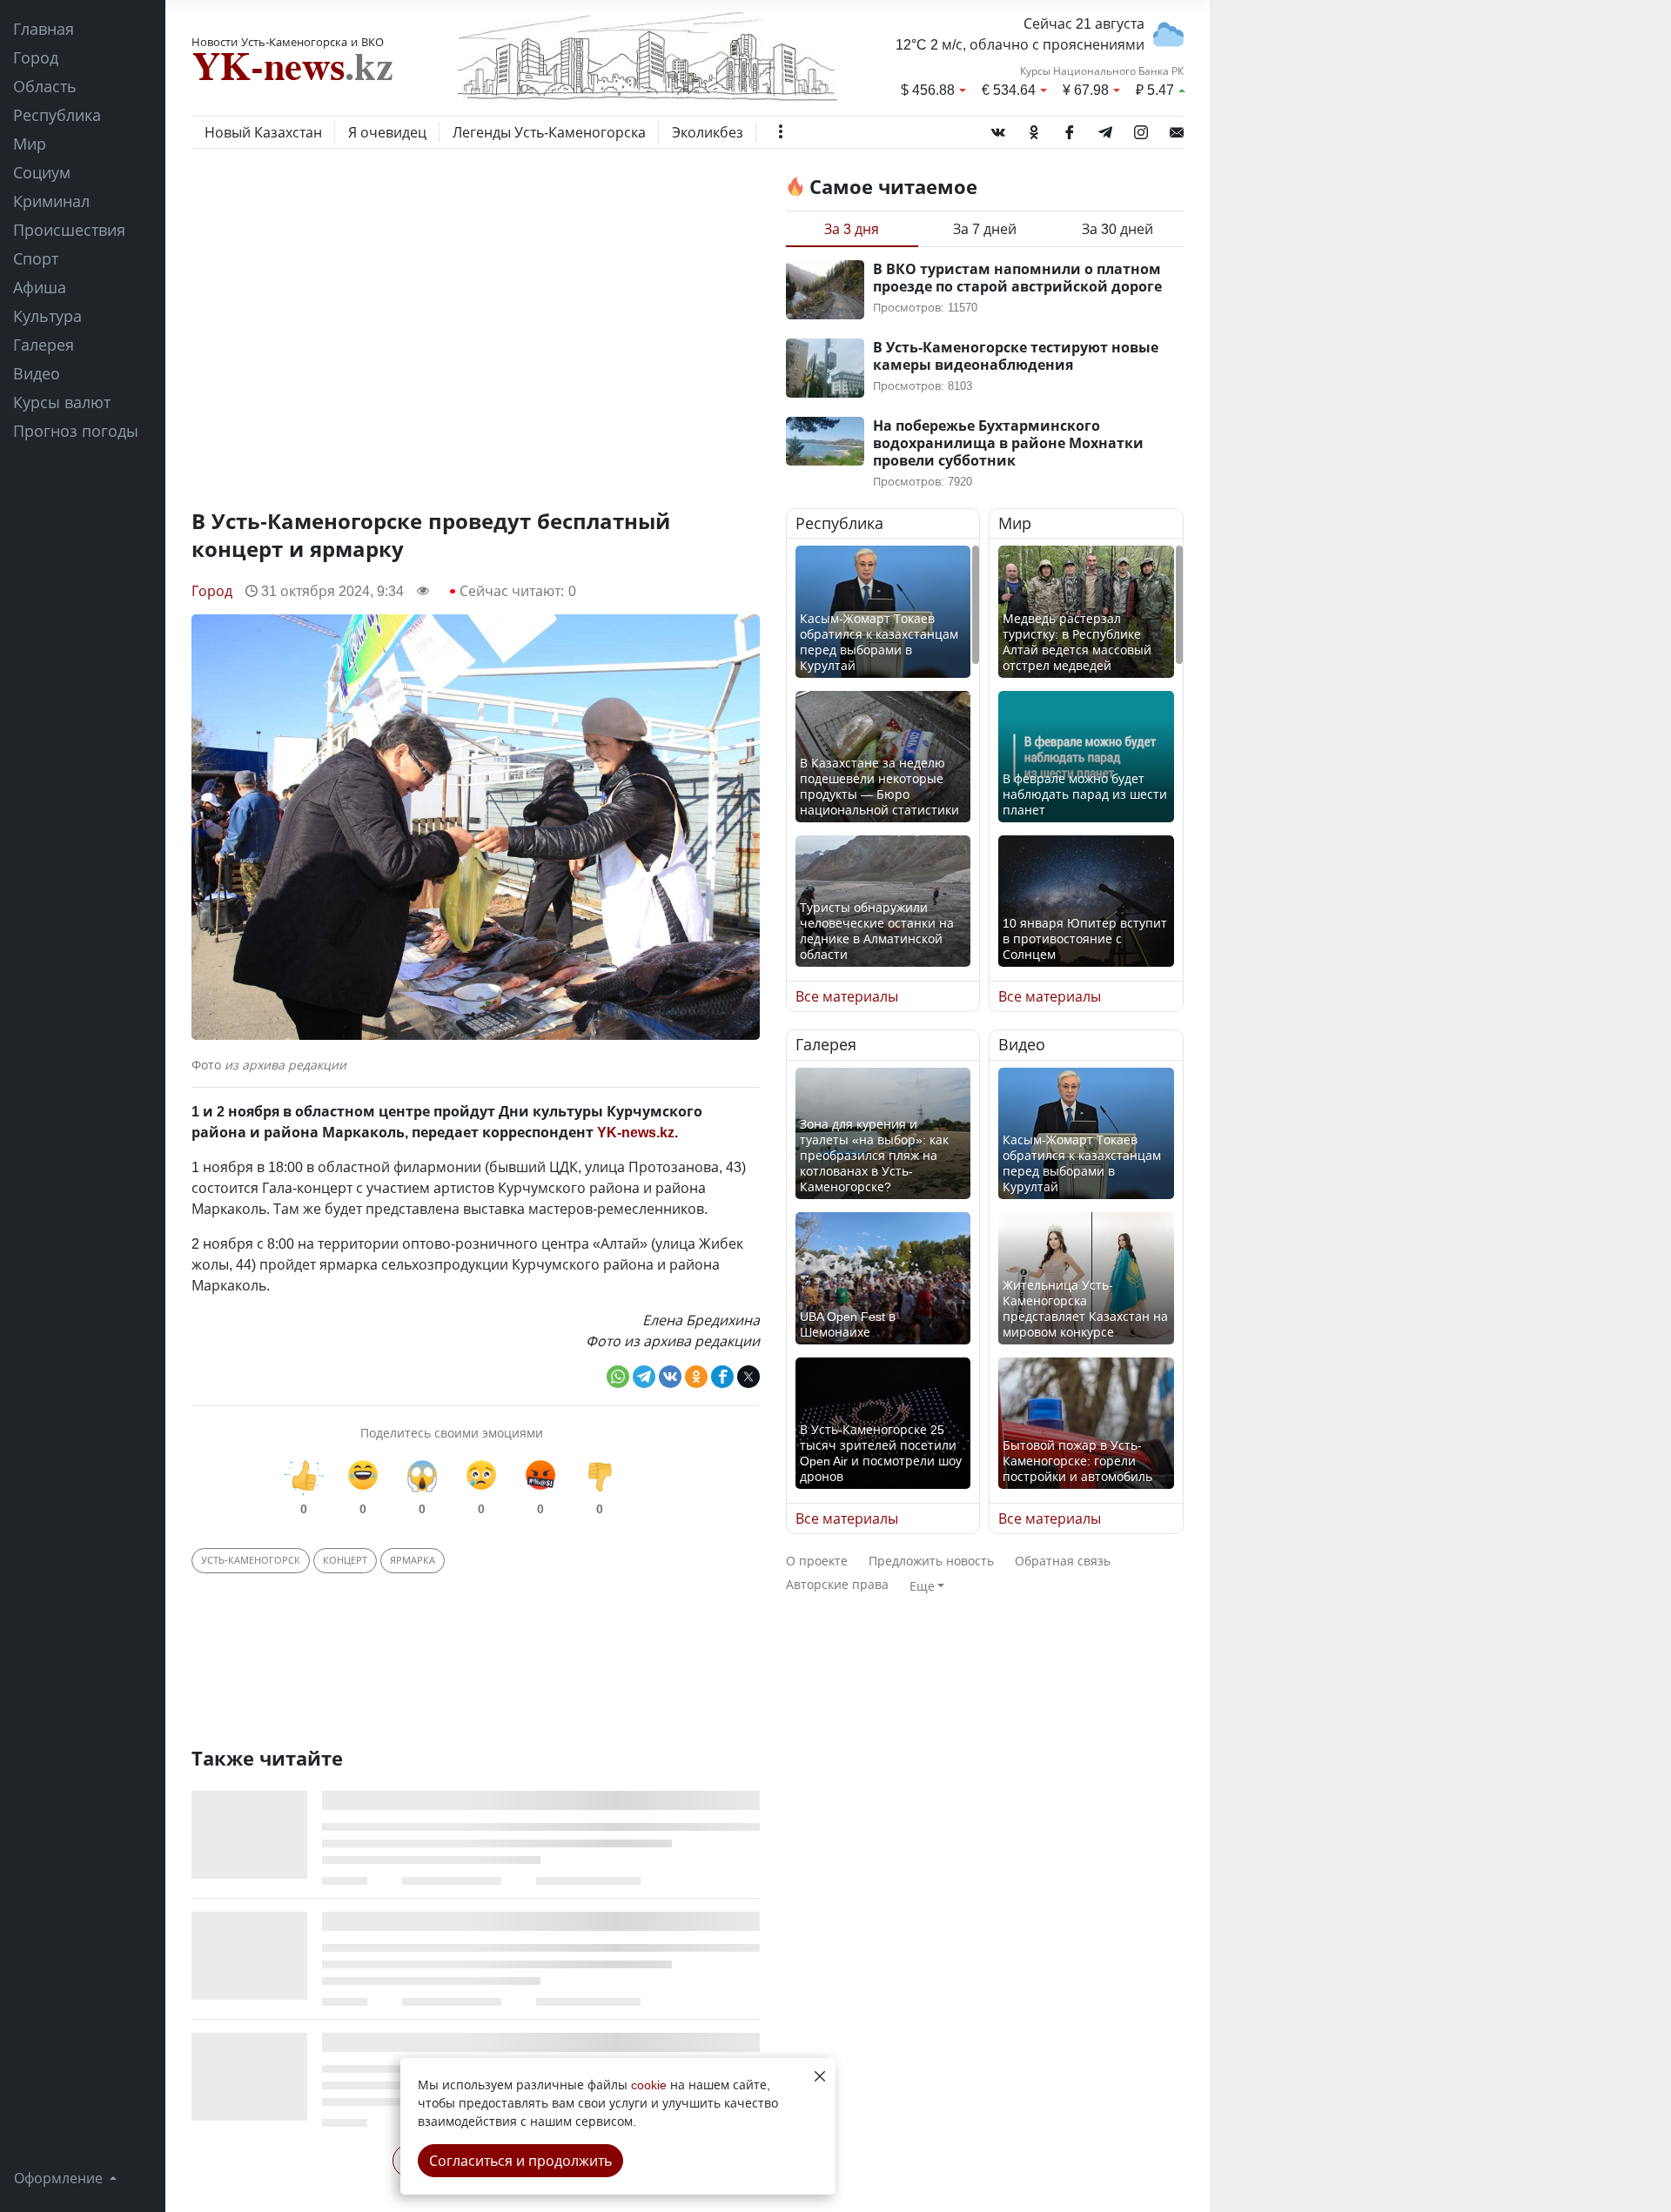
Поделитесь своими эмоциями (452, 1433)
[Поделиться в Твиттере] (748, 1377)
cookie (649, 2085)
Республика (57, 115)
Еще (922, 1586)
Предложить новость (931, 1561)
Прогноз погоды (76, 431)
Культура (47, 316)
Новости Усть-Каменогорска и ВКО (288, 42)
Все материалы (847, 996)
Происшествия (69, 230)
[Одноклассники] (1034, 129)
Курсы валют (62, 402)
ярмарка (413, 1560)
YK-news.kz (636, 1132)
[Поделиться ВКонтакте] (670, 1377)
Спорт (36, 258)
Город (36, 57)
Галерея (44, 345)
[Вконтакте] (998, 129)
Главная (44, 29)
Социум (42, 172)
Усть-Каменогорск (251, 1560)
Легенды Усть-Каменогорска (549, 132)
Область (45, 86)
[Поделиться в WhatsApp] (618, 1377)
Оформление (60, 2178)
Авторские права (837, 1584)
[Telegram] (1105, 129)
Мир (30, 144)
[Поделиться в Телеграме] (644, 1377)
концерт (345, 1560)
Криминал (51, 201)
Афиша (40, 287)
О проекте (817, 1561)
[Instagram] (1141, 129)
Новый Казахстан (263, 132)
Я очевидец (387, 132)
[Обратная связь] (1177, 129)
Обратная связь (1063, 1561)
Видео (37, 373)
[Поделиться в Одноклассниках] (696, 1377)
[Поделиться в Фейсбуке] (722, 1377)
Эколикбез (708, 132)
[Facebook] (1070, 129)
